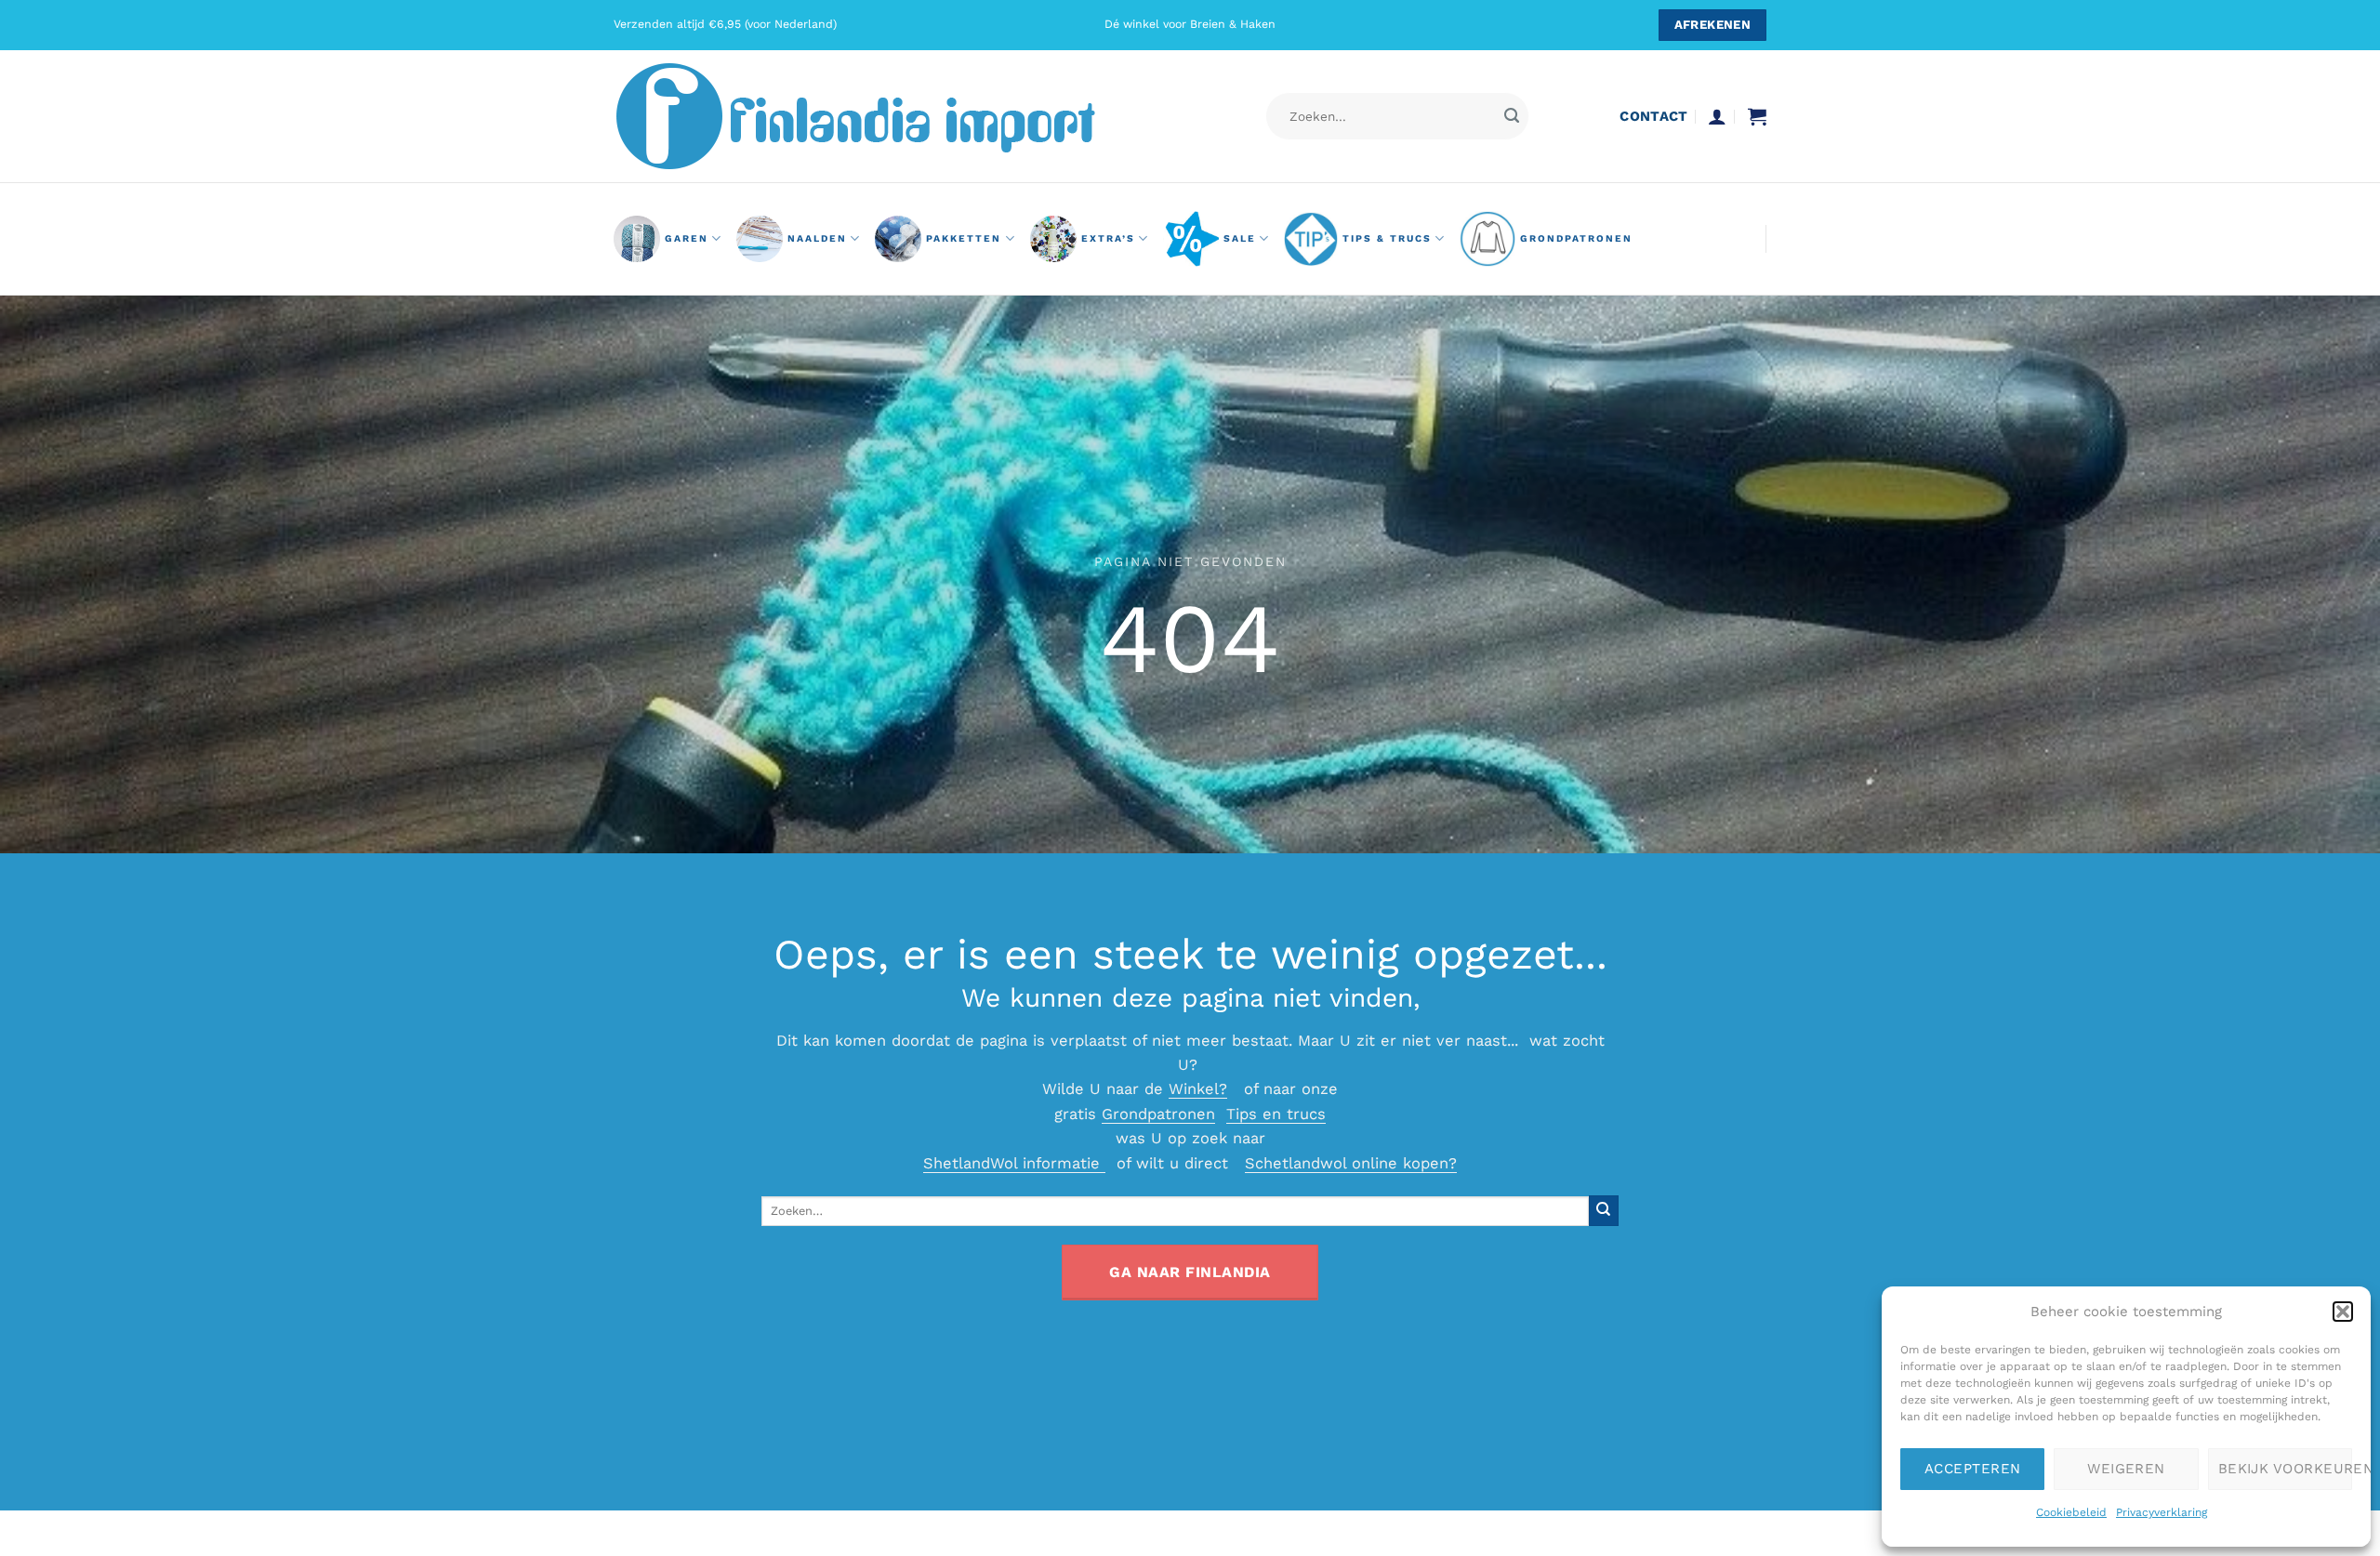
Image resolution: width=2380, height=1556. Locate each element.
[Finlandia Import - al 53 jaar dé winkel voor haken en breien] (881, 116)
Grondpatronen (1158, 1114)
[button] (2343, 1312)
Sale (1240, 238)
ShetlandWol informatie (1014, 1163)
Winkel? (1198, 1089)
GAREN (687, 238)
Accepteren (1973, 1469)
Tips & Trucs (1387, 238)
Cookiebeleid (2071, 1512)
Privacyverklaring (2162, 1512)
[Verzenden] (1511, 117)
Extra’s (1108, 238)
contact (1653, 116)
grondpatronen (1576, 238)
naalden (817, 238)
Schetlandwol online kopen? (1351, 1163)
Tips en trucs (1276, 1114)
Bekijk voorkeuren (2285, 1469)
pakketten (964, 238)
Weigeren (2126, 1469)
